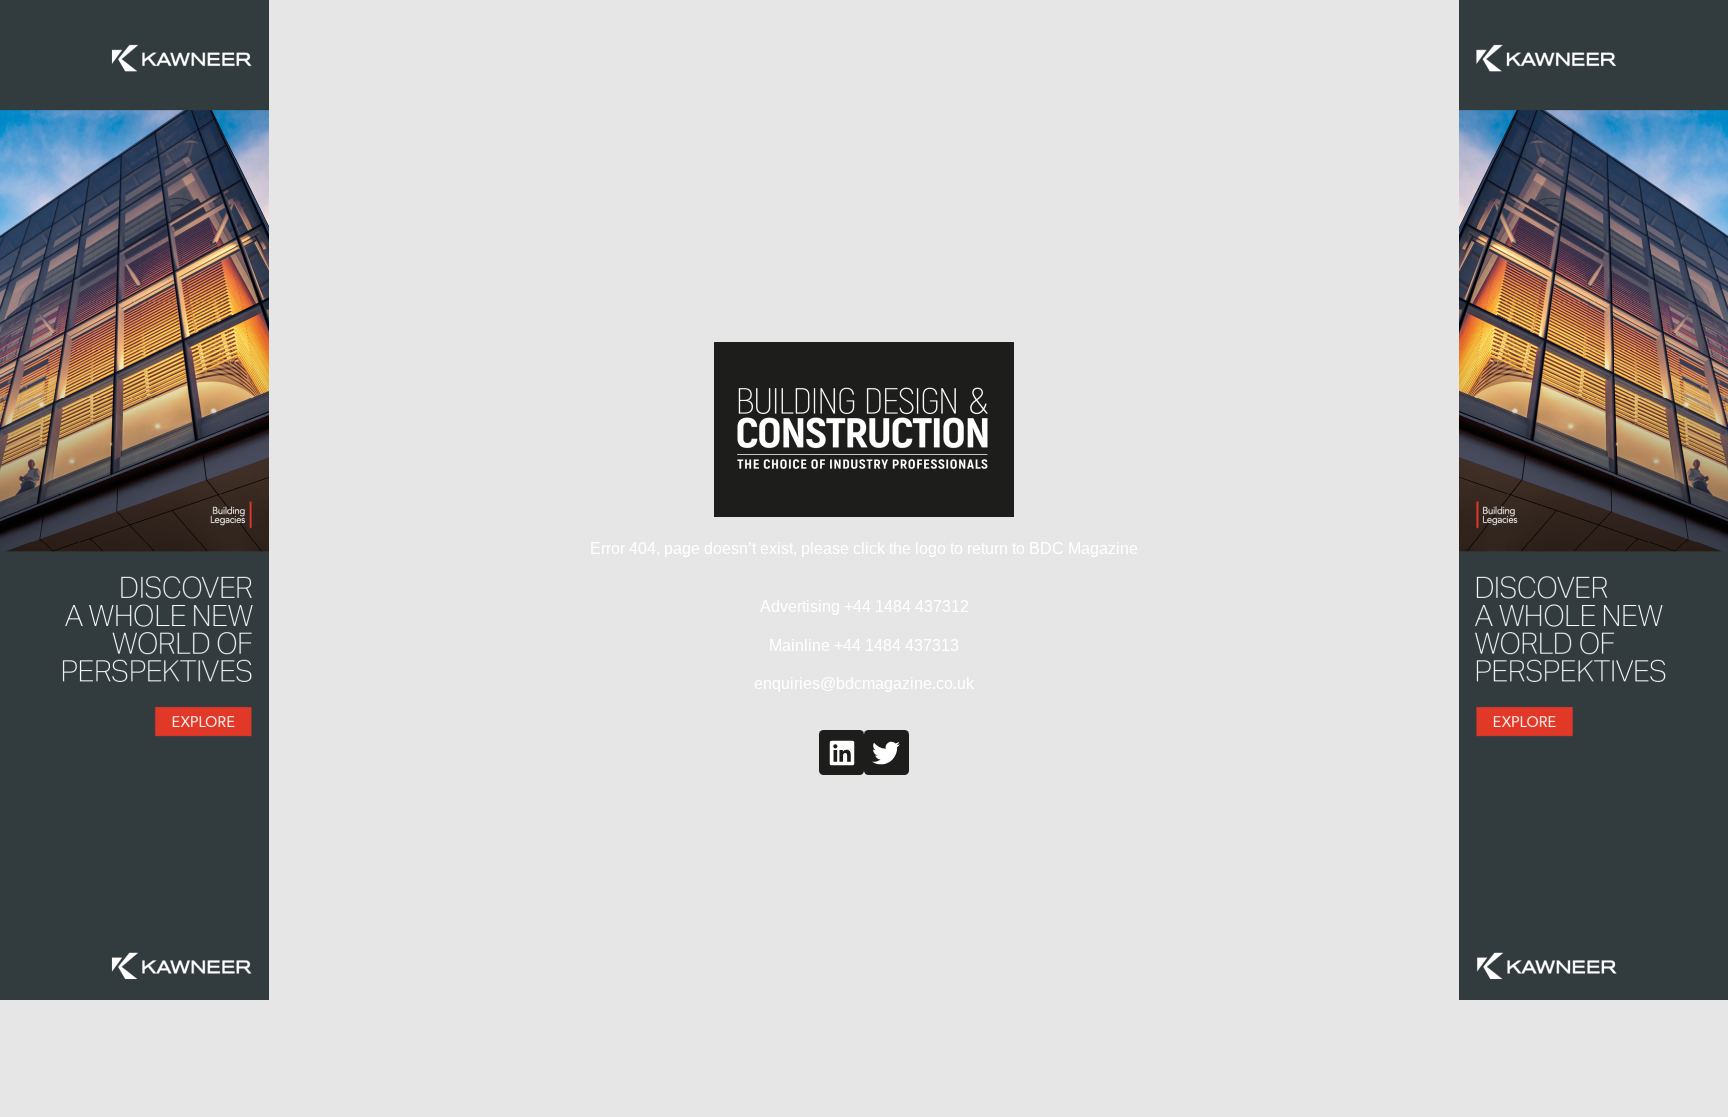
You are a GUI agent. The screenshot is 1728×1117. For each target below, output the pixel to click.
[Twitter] (886, 752)
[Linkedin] (841, 752)
